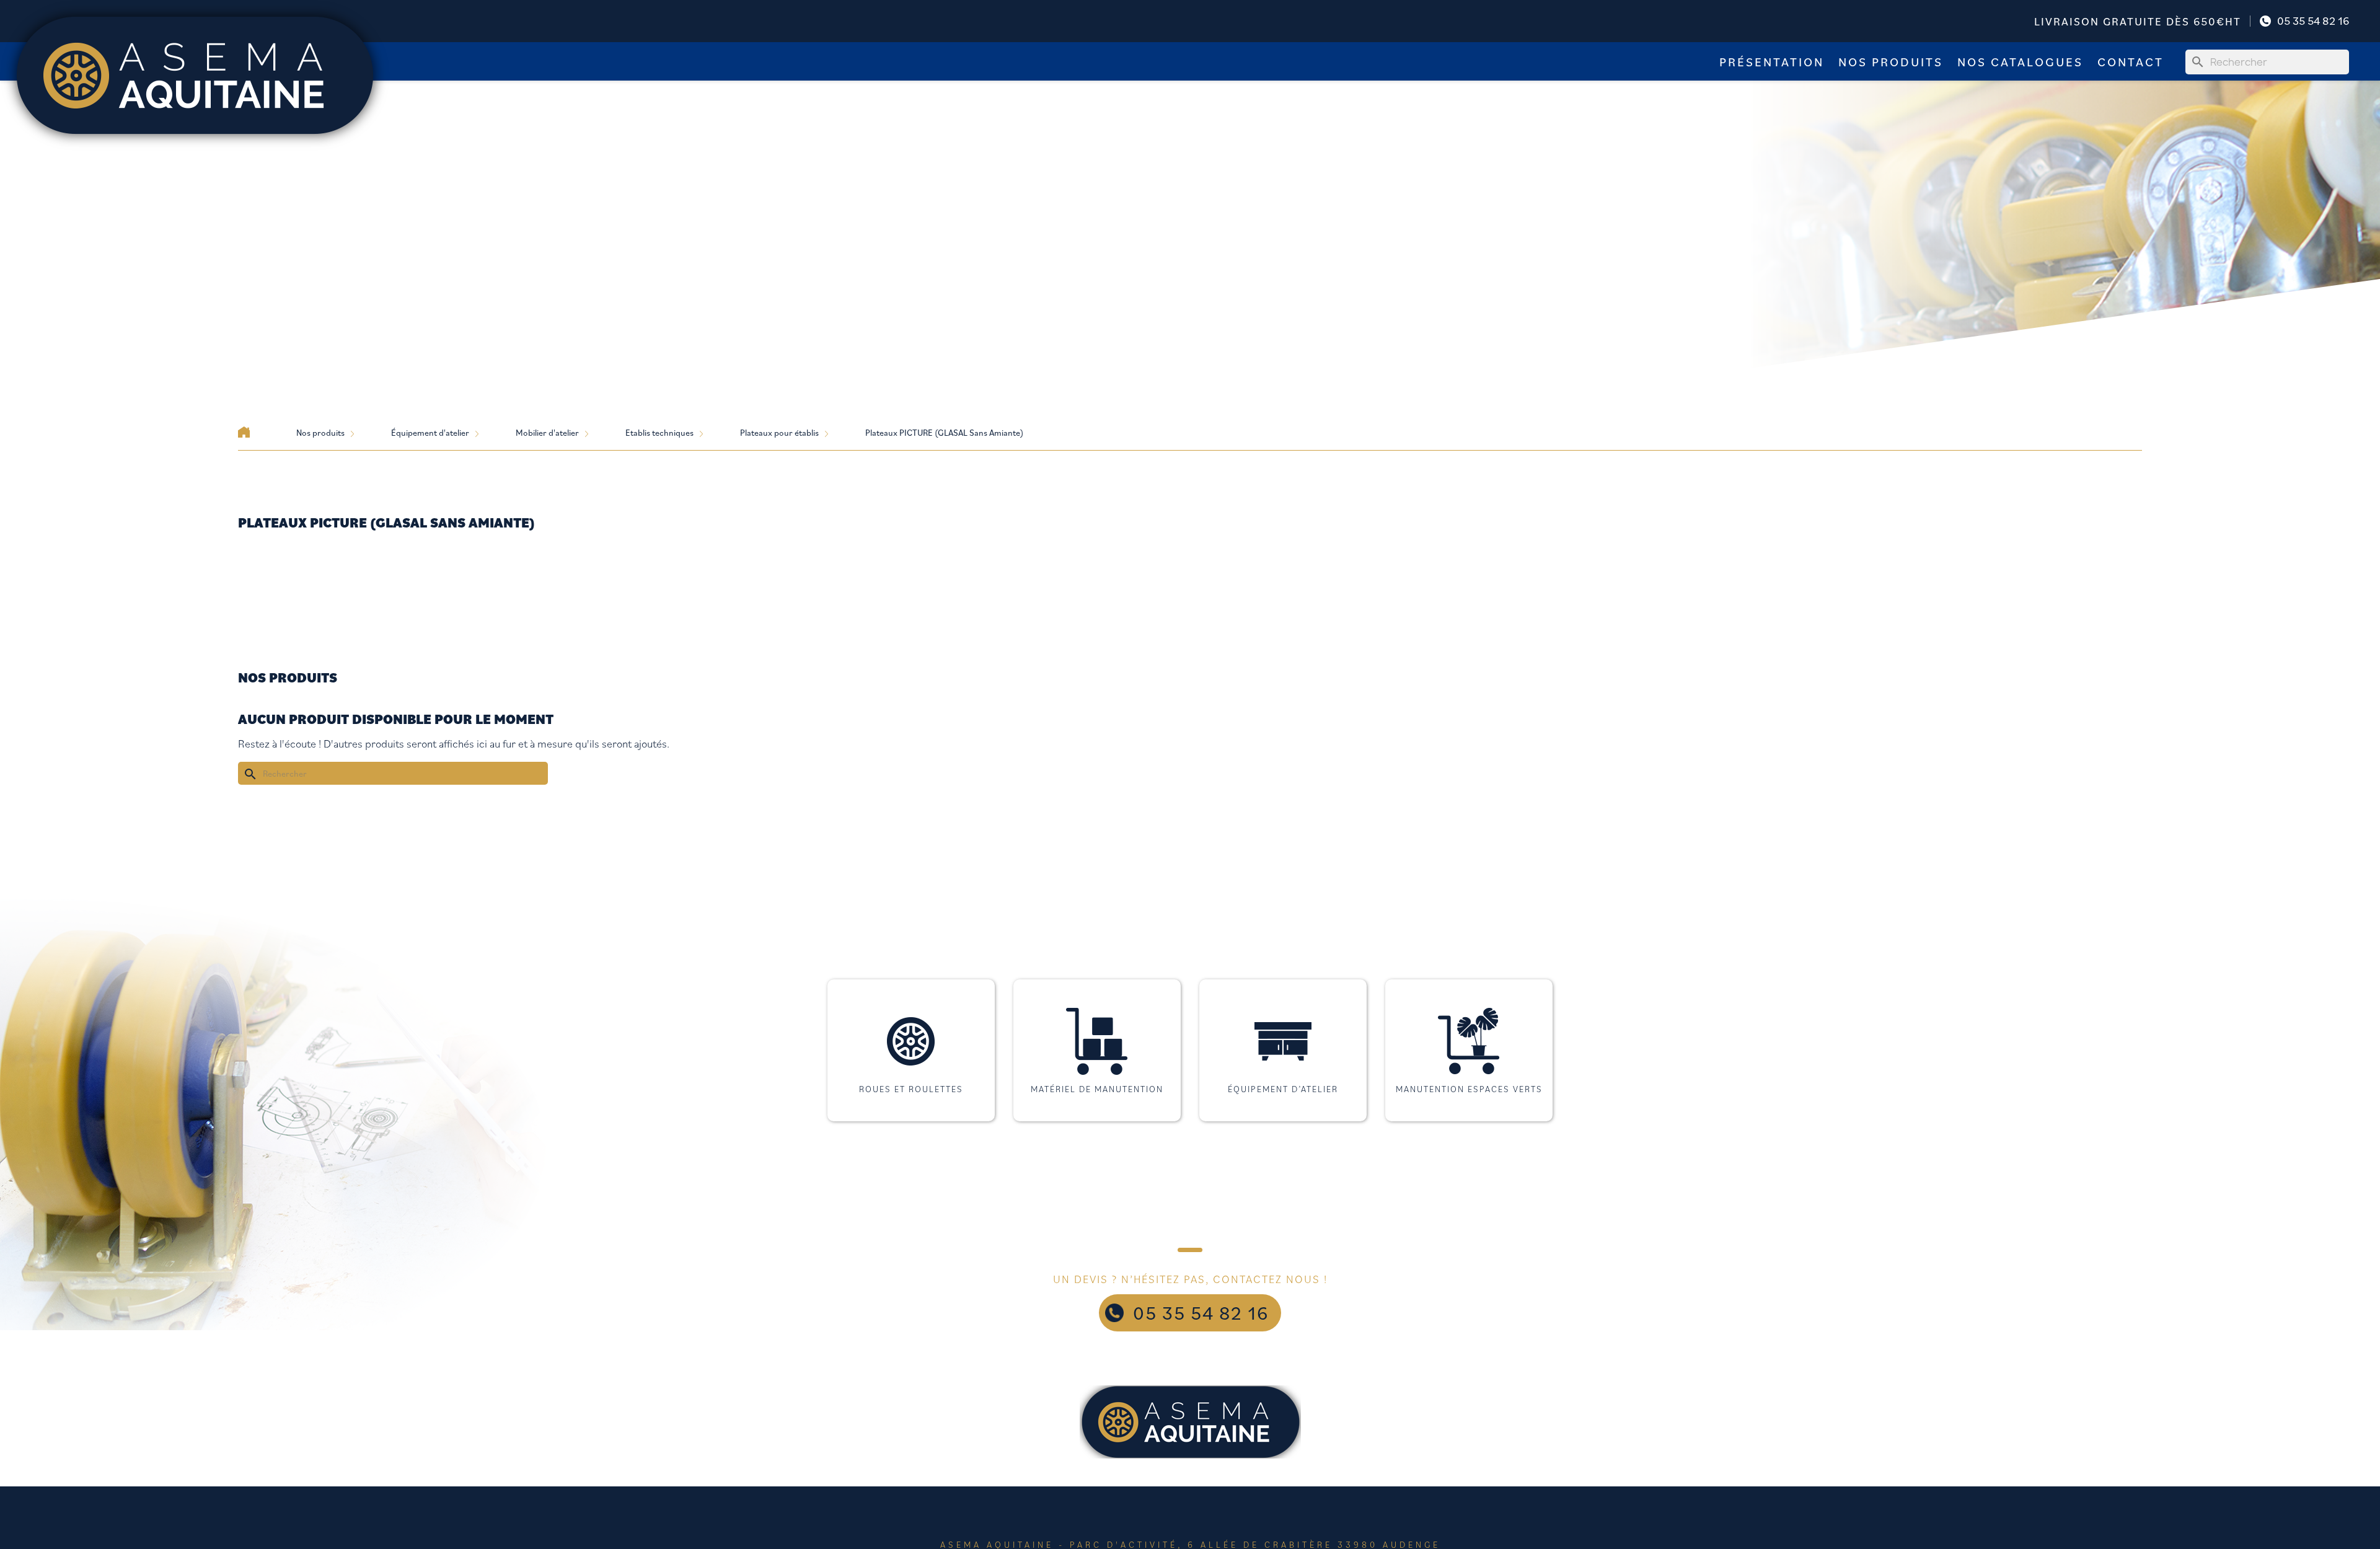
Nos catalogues (2020, 62)
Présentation (1772, 62)
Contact (2131, 62)
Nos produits (1891, 62)
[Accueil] (244, 432)
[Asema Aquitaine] (195, 74)
